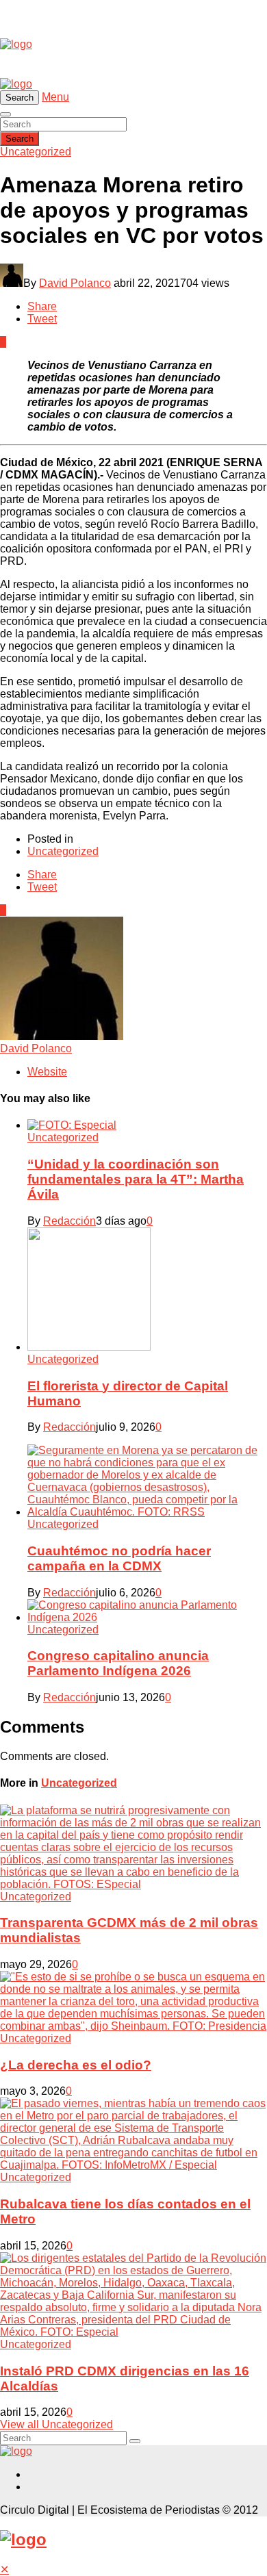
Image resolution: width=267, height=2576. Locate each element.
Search (20, 139)
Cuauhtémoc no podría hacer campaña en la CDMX (119, 1558)
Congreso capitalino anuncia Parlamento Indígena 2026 (118, 1663)
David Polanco (75, 283)
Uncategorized (36, 152)
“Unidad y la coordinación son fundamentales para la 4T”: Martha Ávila (136, 1179)
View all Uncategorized (56, 2424)
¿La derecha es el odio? (76, 2065)
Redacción (69, 1221)
